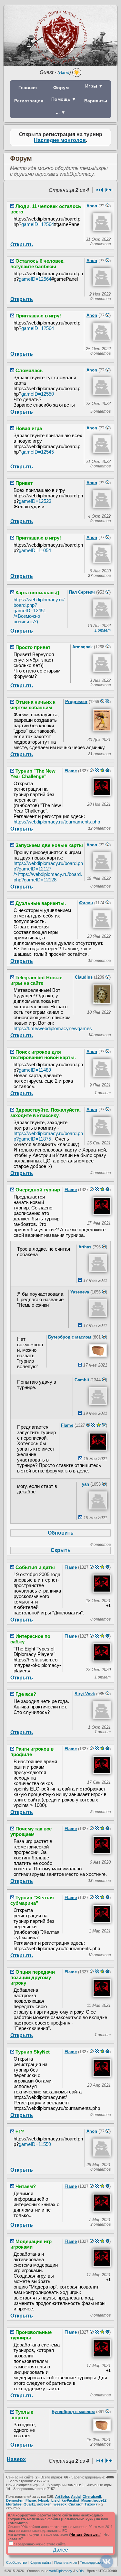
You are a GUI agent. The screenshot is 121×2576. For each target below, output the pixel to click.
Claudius (84, 977)
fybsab (44, 2500)
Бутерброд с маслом (70, 1337)
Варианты (96, 101)
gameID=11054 (35, 550)
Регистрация (29, 101)
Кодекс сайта (40, 2562)
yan (86, 1484)
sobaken (44, 2504)
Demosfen (15, 2500)
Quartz (29, 2504)
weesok (60, 2504)
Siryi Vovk (85, 1694)
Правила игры (66, 2562)
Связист (76, 2504)
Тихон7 (91, 2504)
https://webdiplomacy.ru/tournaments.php (57, 822)
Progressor (76, 702)
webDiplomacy (61, 2571)
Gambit (82, 1380)
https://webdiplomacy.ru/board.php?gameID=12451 (39, 611)
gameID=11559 (35, 2144)
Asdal (76, 2496)
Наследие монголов (60, 140)
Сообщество (16, 2562)
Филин (86, 903)
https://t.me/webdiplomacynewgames (53, 1028)
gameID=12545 (38, 452)
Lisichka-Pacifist (65, 2500)
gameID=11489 (35, 1070)
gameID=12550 (38, 394)
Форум (61, 88)
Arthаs (85, 1247)
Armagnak (82, 647)
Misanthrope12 (94, 2500)
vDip (80, 2571)
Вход (64, 72)
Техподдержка (92, 2562)
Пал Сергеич (82, 592)
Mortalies (14, 2504)
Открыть (22, 244)
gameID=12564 (38, 224)
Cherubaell (92, 2496)
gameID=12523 (35, 501)
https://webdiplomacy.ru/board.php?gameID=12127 (48, 869)
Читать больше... (85, 2534)
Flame (71, 771)
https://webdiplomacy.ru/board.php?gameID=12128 (48, 877)
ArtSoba (62, 2496)
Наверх (16, 2459)
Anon (92, 206)
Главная (28, 88)
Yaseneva (80, 1292)
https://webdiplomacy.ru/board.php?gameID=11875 (48, 1136)
